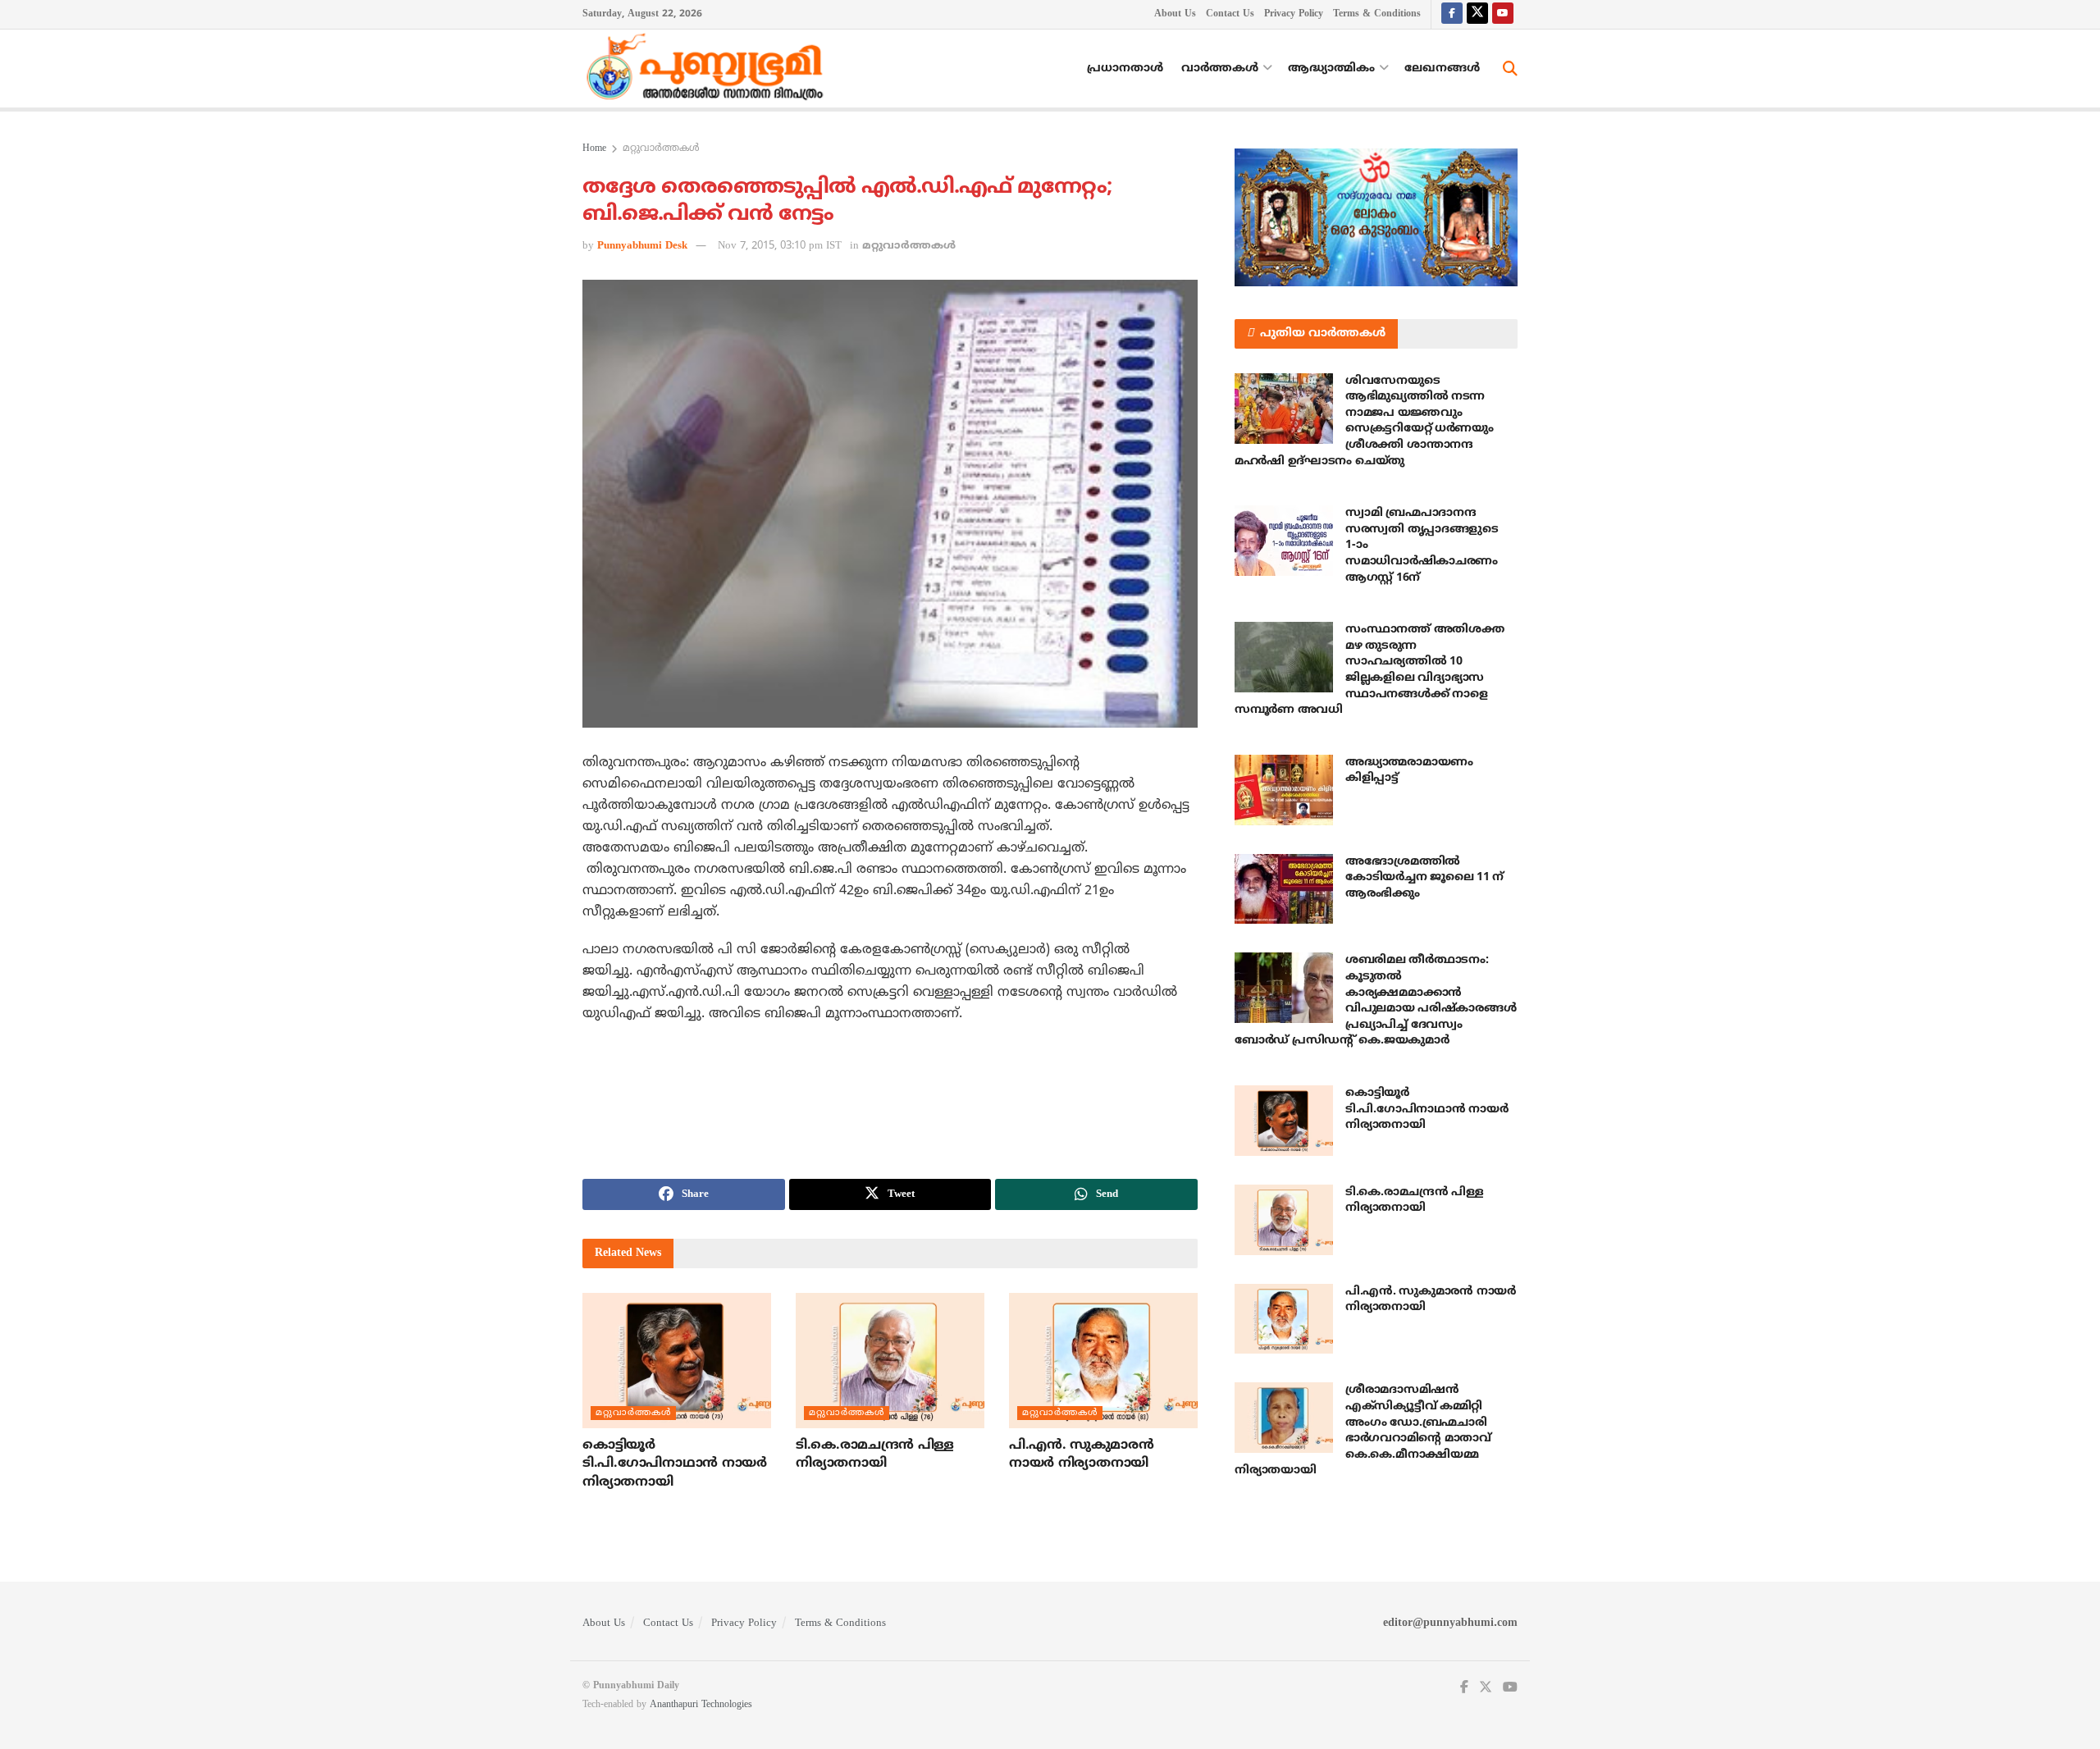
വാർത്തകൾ (1220, 68)
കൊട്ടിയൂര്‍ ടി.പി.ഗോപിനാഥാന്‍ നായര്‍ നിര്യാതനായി (675, 1464)
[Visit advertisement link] (1376, 217)
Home (594, 149)
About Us (1175, 14)
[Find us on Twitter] (1477, 14)
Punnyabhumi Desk (642, 246)
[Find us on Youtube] (1503, 14)
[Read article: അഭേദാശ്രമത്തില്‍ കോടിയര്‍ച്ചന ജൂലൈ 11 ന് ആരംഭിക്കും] (1284, 889)
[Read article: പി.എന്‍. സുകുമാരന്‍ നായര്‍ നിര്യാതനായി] (1103, 1360)
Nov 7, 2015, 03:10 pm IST (780, 246)
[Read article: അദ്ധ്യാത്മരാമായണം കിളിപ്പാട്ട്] (1284, 790)
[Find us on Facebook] (1452, 14)
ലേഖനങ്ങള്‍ (1442, 68)
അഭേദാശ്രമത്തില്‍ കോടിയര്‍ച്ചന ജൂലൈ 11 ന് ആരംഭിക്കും (1424, 878)
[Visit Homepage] (709, 69)
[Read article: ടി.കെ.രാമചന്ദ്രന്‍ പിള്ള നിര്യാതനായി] (890, 1360)
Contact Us (1230, 14)
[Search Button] (1510, 69)
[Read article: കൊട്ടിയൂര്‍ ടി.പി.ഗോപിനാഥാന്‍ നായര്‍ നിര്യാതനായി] (677, 1360)
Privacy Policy (1294, 14)
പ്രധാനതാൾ (1125, 68)
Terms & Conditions (1377, 14)
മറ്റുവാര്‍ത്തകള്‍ (661, 149)
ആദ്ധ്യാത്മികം (1331, 68)
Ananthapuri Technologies (701, 1705)
